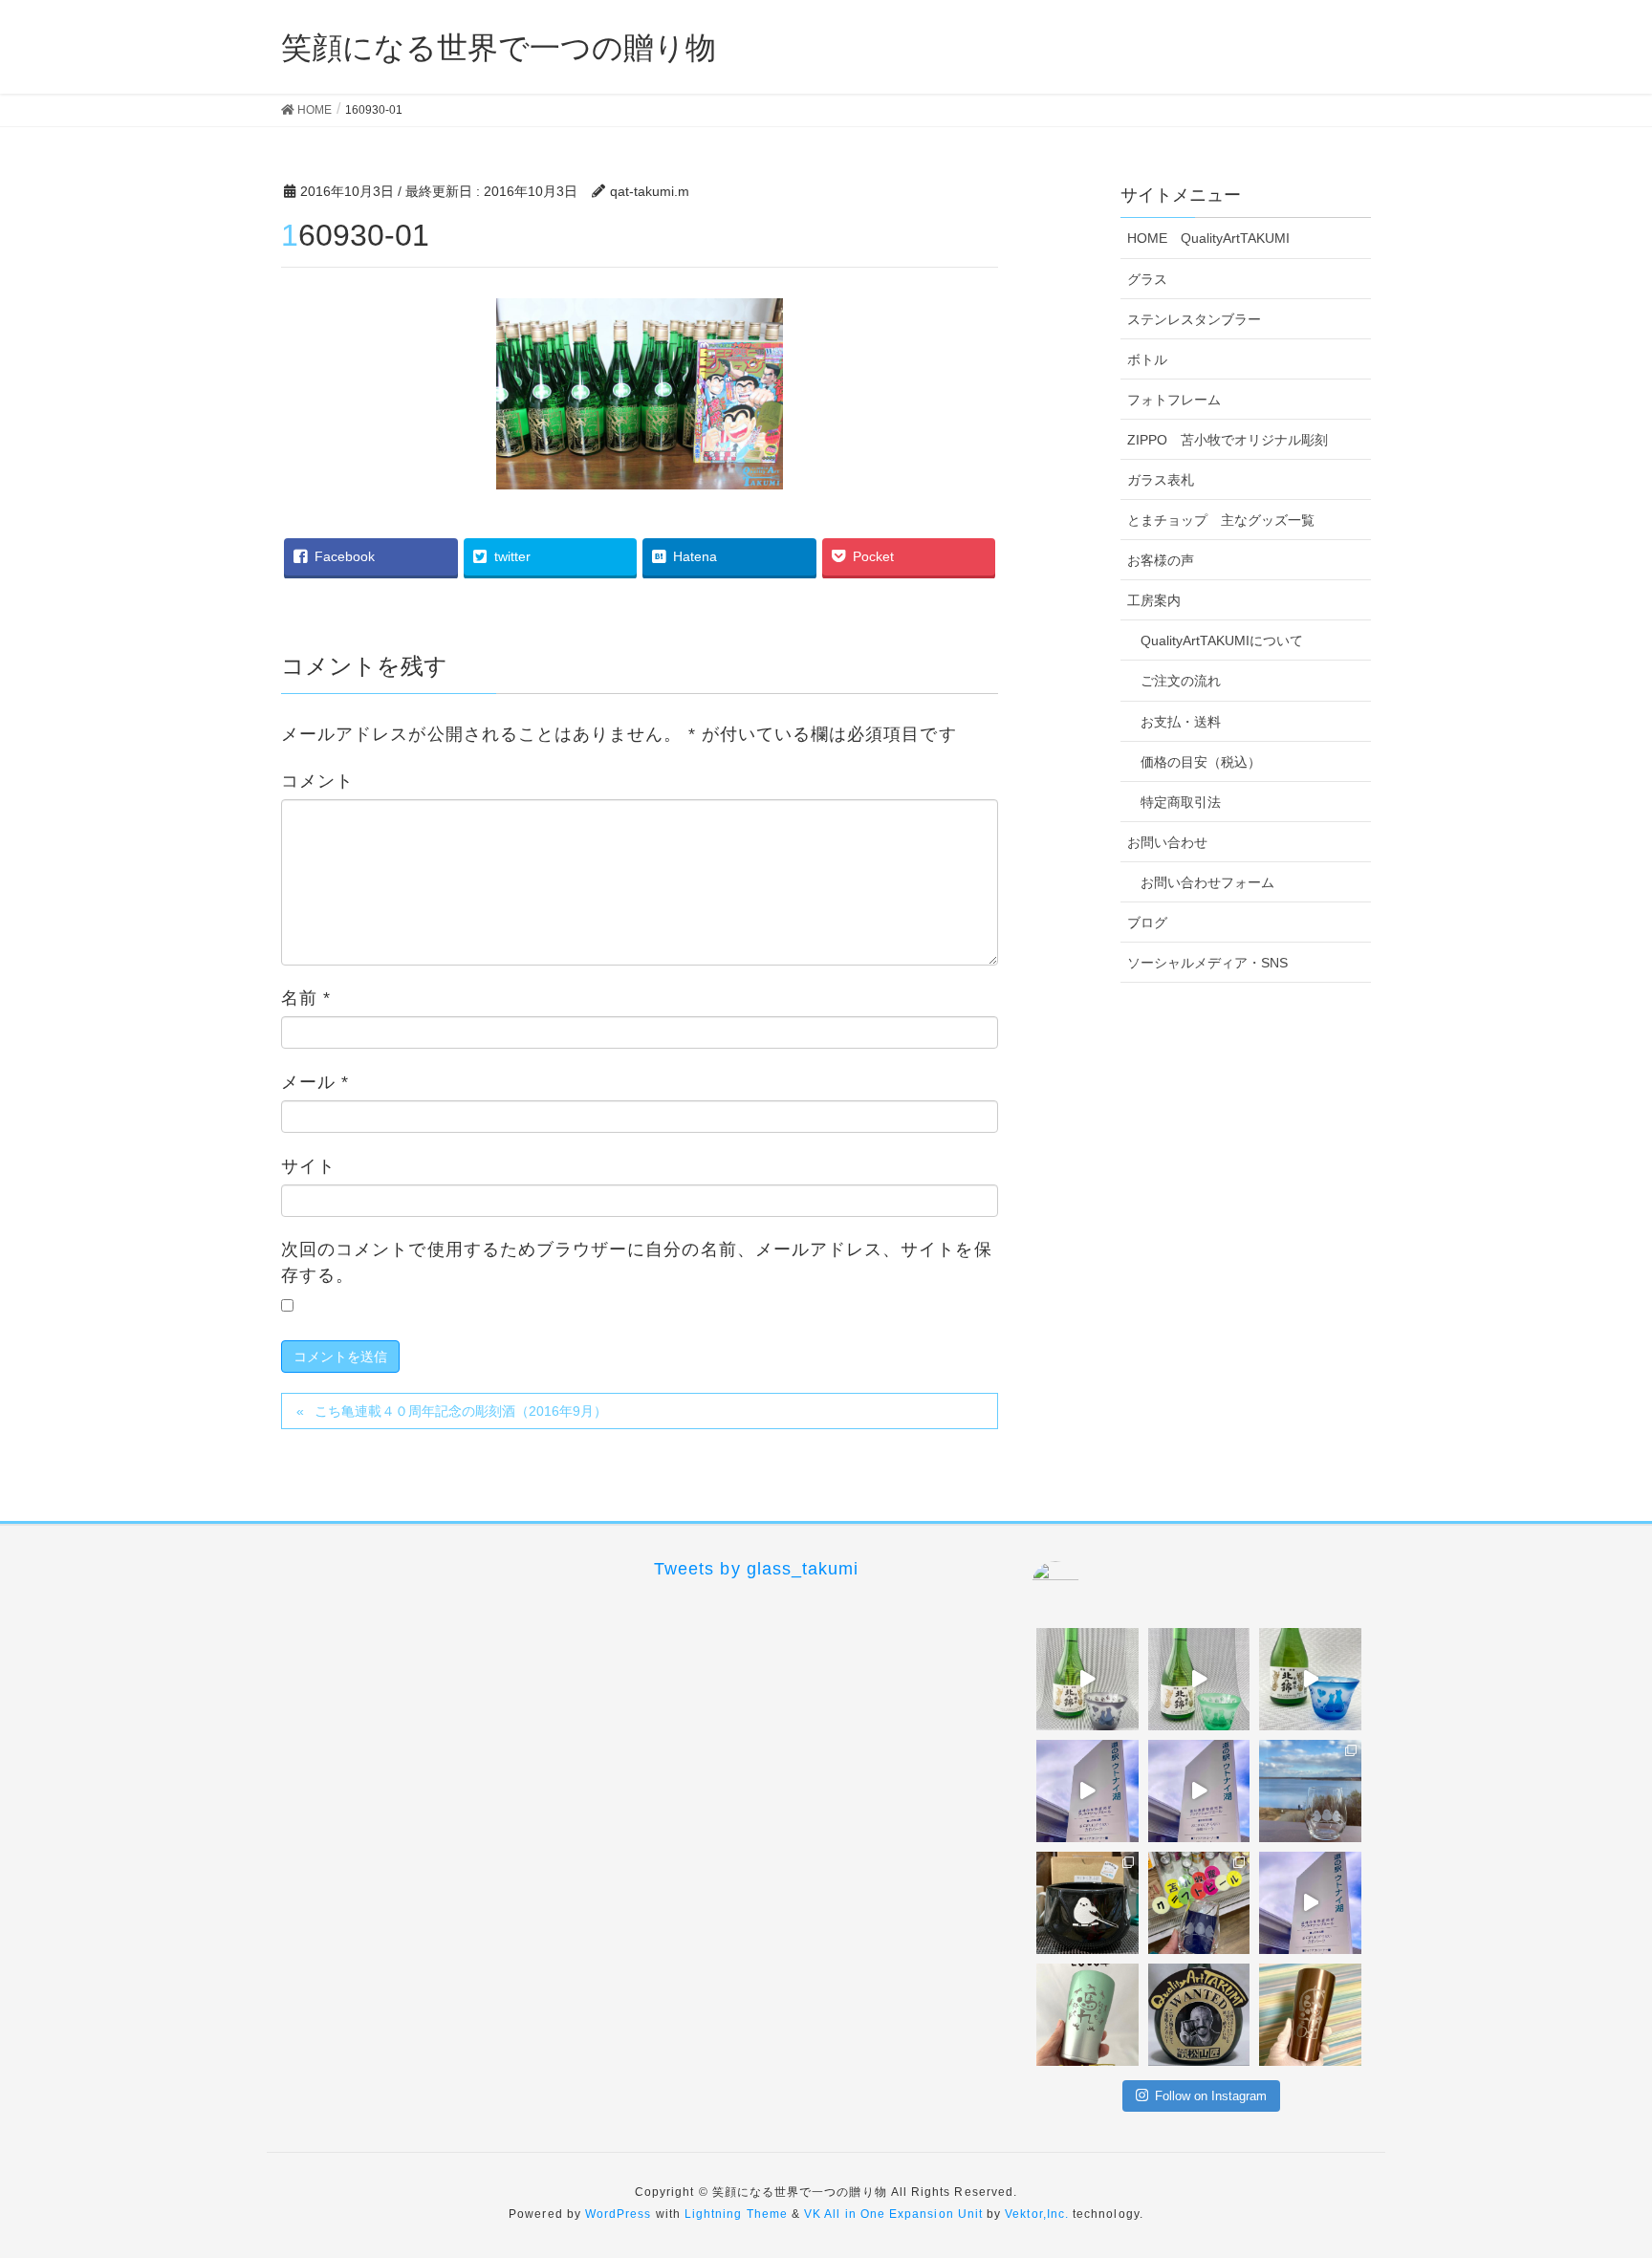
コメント (317, 781)
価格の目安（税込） (1201, 762)
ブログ (1147, 923)
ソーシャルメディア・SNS (1207, 963)
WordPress (619, 2214)
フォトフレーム (1174, 400)
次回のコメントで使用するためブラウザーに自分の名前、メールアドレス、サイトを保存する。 (637, 1262)
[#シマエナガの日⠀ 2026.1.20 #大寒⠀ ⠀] (1310, 1791)
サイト (308, 1166)
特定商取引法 (1181, 802)
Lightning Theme (736, 2214)
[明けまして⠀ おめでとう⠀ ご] (1199, 2015)
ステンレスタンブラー (1194, 319)
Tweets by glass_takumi (756, 1569)
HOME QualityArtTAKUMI (1208, 238)
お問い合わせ (1167, 842)
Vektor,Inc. (1037, 2214)
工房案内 (1154, 600)
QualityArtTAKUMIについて (1222, 640)
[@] (1084, 1585)
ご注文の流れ (1181, 681)
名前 (306, 998)
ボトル (1147, 359)
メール (315, 1082)
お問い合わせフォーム (1207, 882)
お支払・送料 (1181, 722)
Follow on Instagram (1211, 2096)
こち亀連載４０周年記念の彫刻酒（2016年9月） (461, 1411)
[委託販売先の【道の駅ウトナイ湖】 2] (1087, 1791)
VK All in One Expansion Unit (893, 2214)
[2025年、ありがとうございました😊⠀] (1310, 2015)
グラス (1147, 279)
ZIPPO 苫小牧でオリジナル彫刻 (1228, 440)
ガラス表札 (1161, 480)
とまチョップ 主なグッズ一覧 (1221, 520)
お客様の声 (1161, 560)
